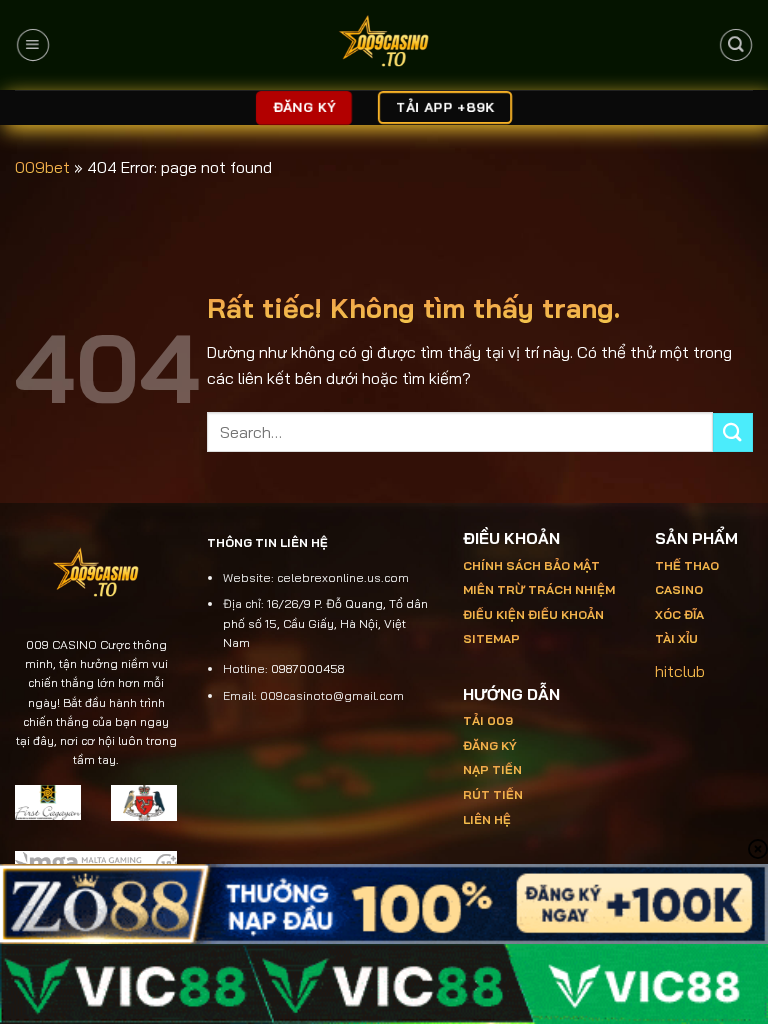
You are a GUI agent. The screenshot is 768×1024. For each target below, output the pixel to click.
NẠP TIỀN (492, 769)
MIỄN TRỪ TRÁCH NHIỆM (539, 589)
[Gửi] (733, 432)
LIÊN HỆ (487, 819)
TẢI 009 (488, 720)
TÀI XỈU (676, 638)
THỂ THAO (687, 565)
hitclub (680, 671)
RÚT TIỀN (493, 794)
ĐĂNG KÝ (490, 745)
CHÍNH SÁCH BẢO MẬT (531, 565)
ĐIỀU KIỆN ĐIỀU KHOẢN (533, 614)
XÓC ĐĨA (681, 614)
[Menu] (32, 45)
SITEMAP (491, 638)
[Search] (735, 45)
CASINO (679, 589)
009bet (42, 167)
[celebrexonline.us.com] (384, 45)
